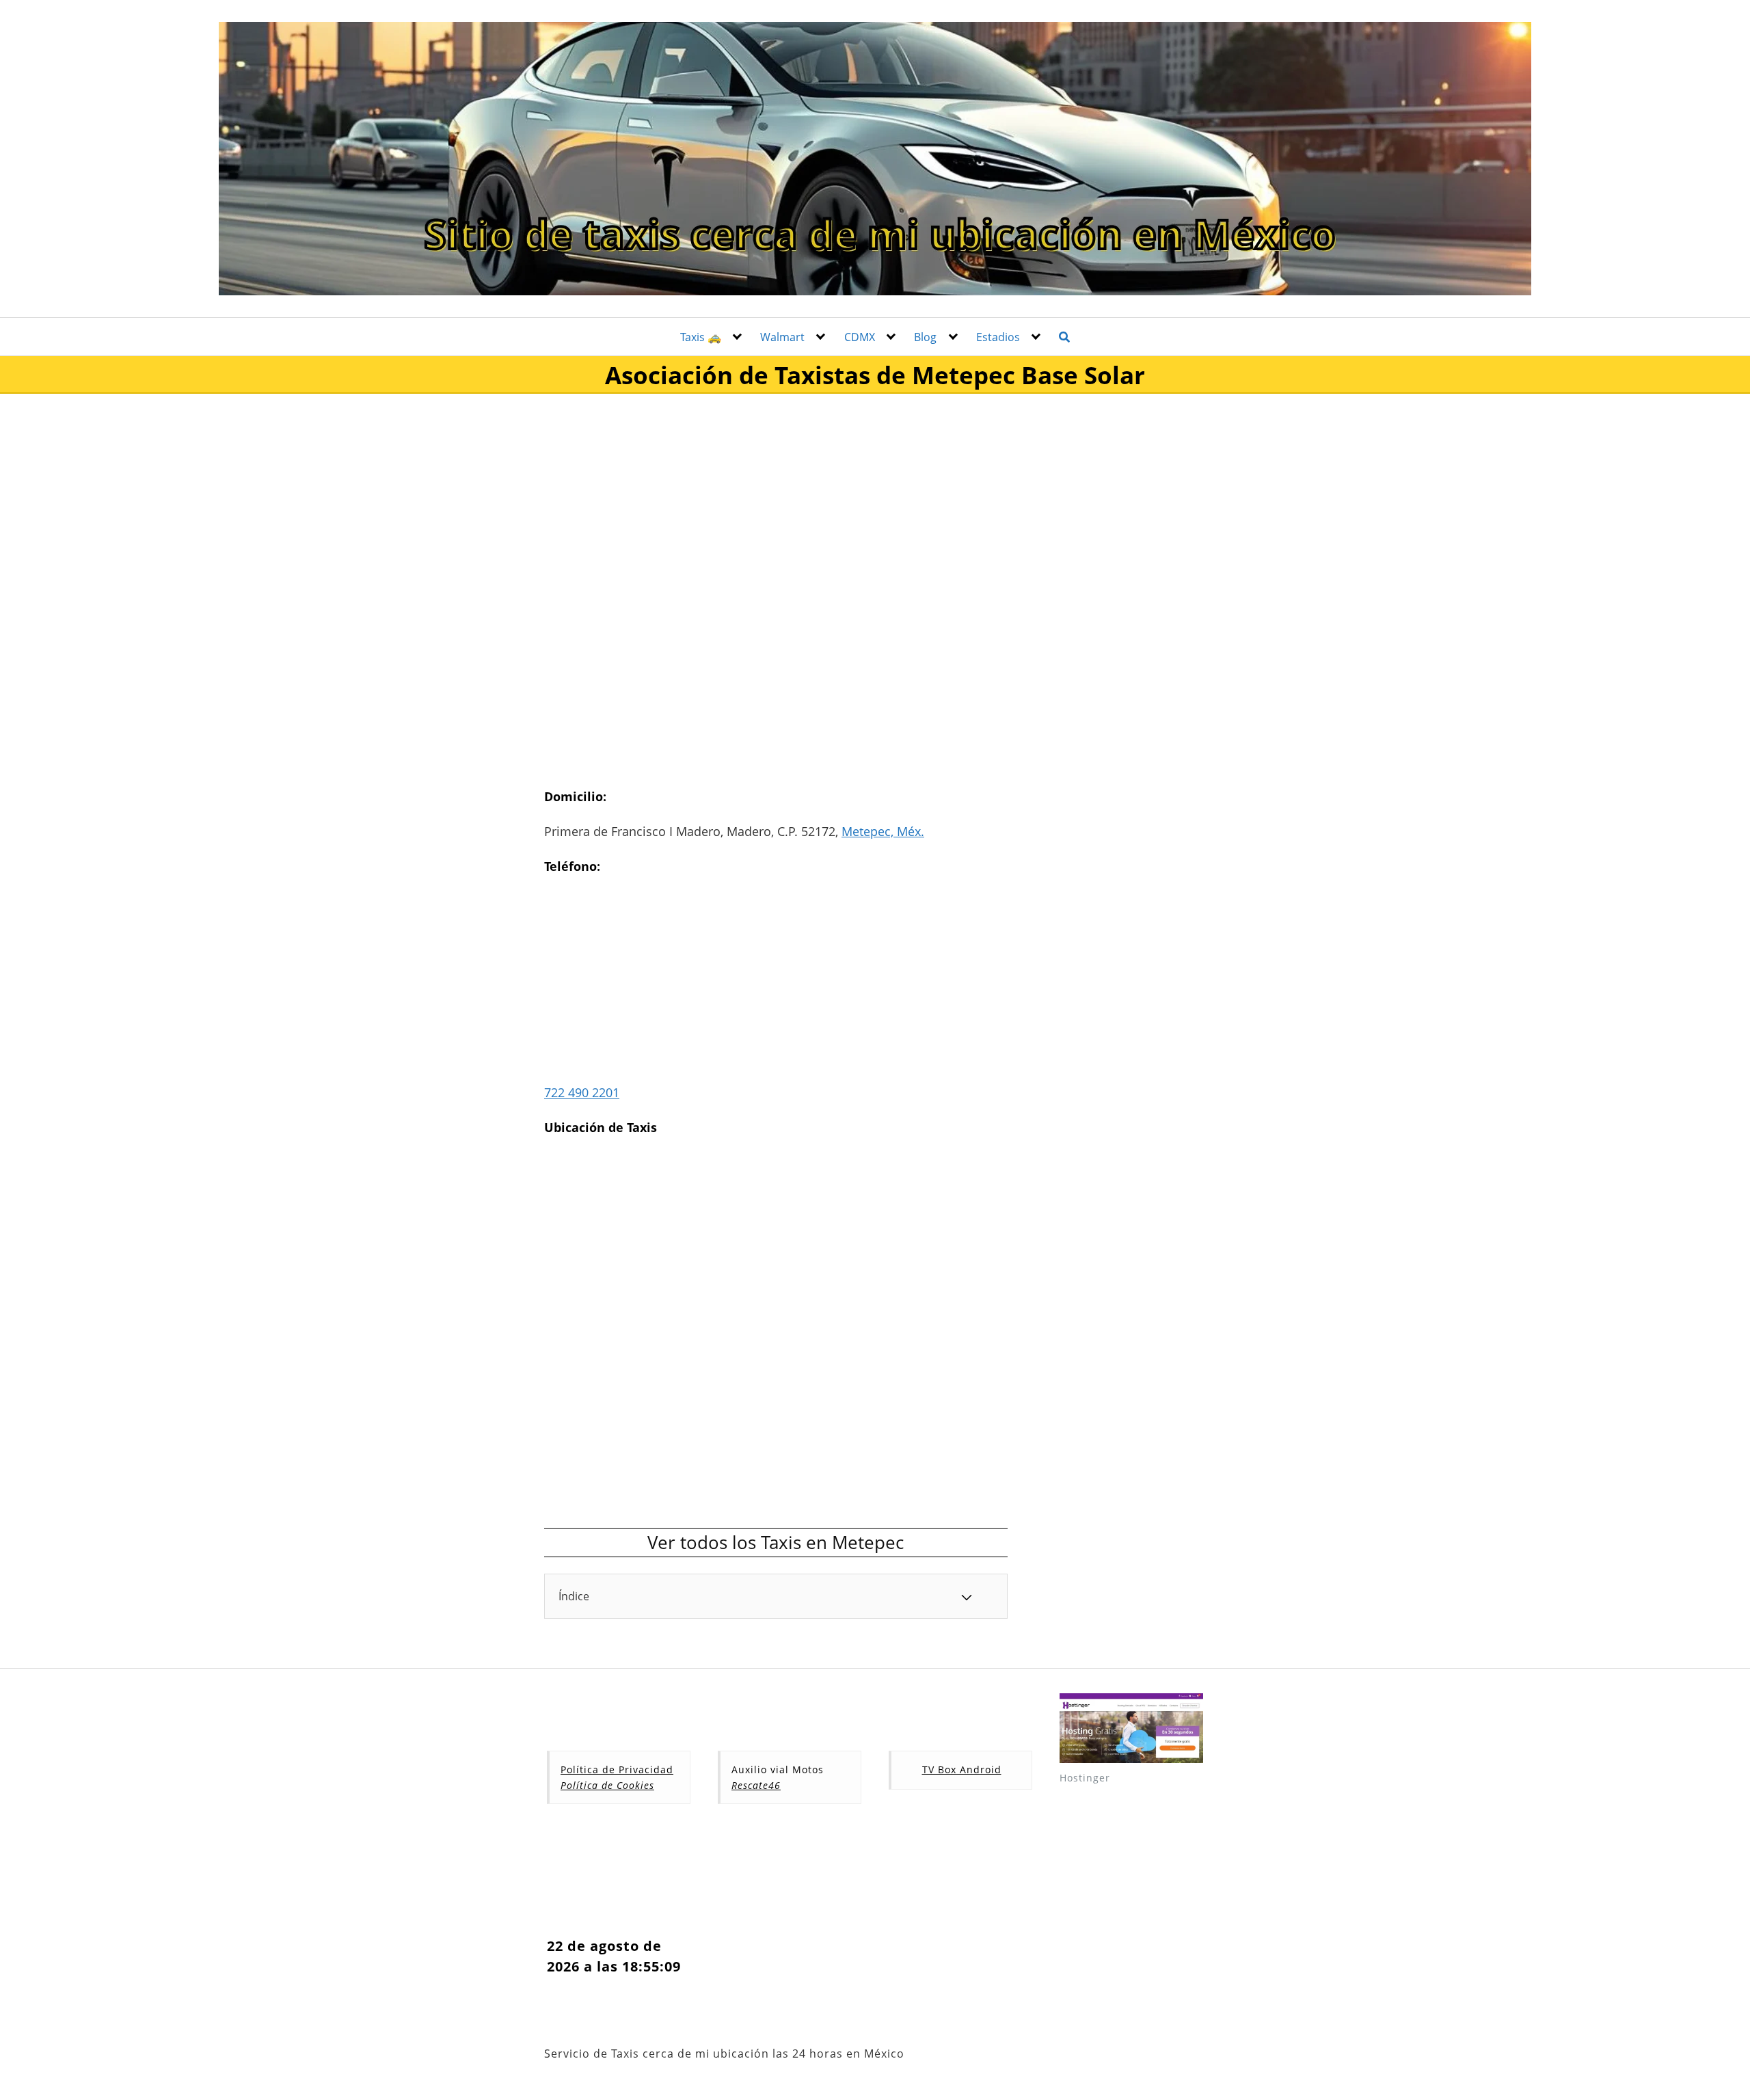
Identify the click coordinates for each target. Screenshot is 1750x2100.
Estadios (998, 337)
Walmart (782, 337)
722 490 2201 (582, 1092)
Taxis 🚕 (701, 337)
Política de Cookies (607, 1785)
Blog (925, 337)
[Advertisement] (776, 500)
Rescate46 (756, 1785)
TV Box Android (962, 1769)
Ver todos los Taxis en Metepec (776, 1542)
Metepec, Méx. (883, 831)
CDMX (860, 337)
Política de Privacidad (617, 1769)
